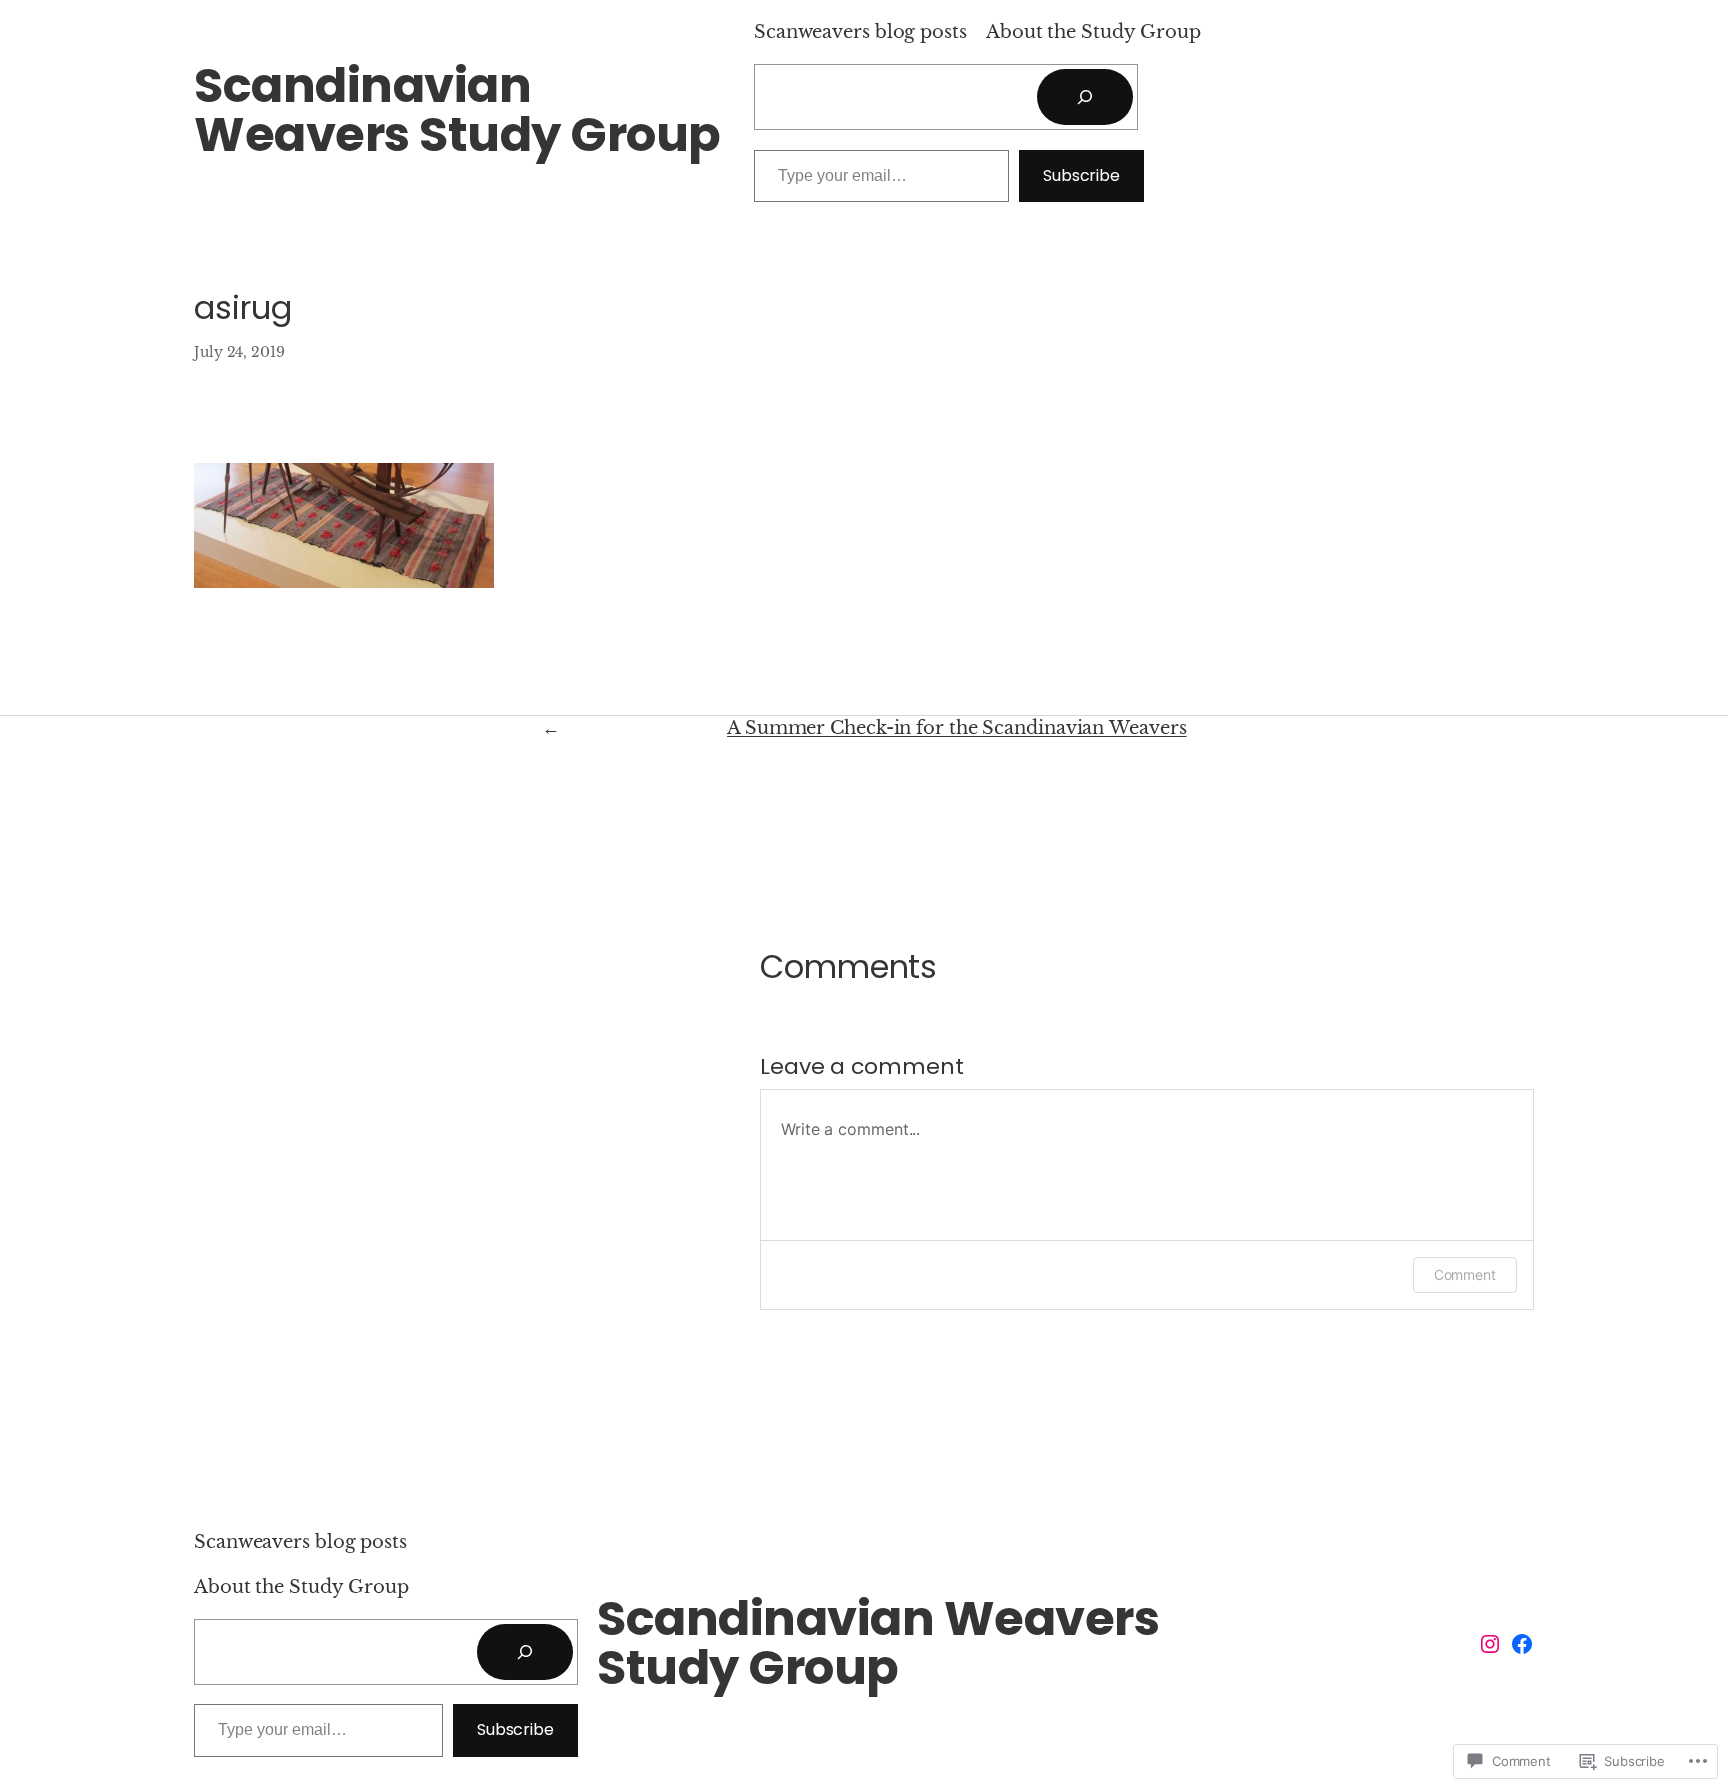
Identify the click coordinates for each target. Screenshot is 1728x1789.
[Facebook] (1522, 1644)
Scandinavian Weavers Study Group (457, 110)
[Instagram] (1490, 1644)
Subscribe (1081, 175)
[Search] (1085, 97)
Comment (1465, 1274)
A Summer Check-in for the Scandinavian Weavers (956, 728)
